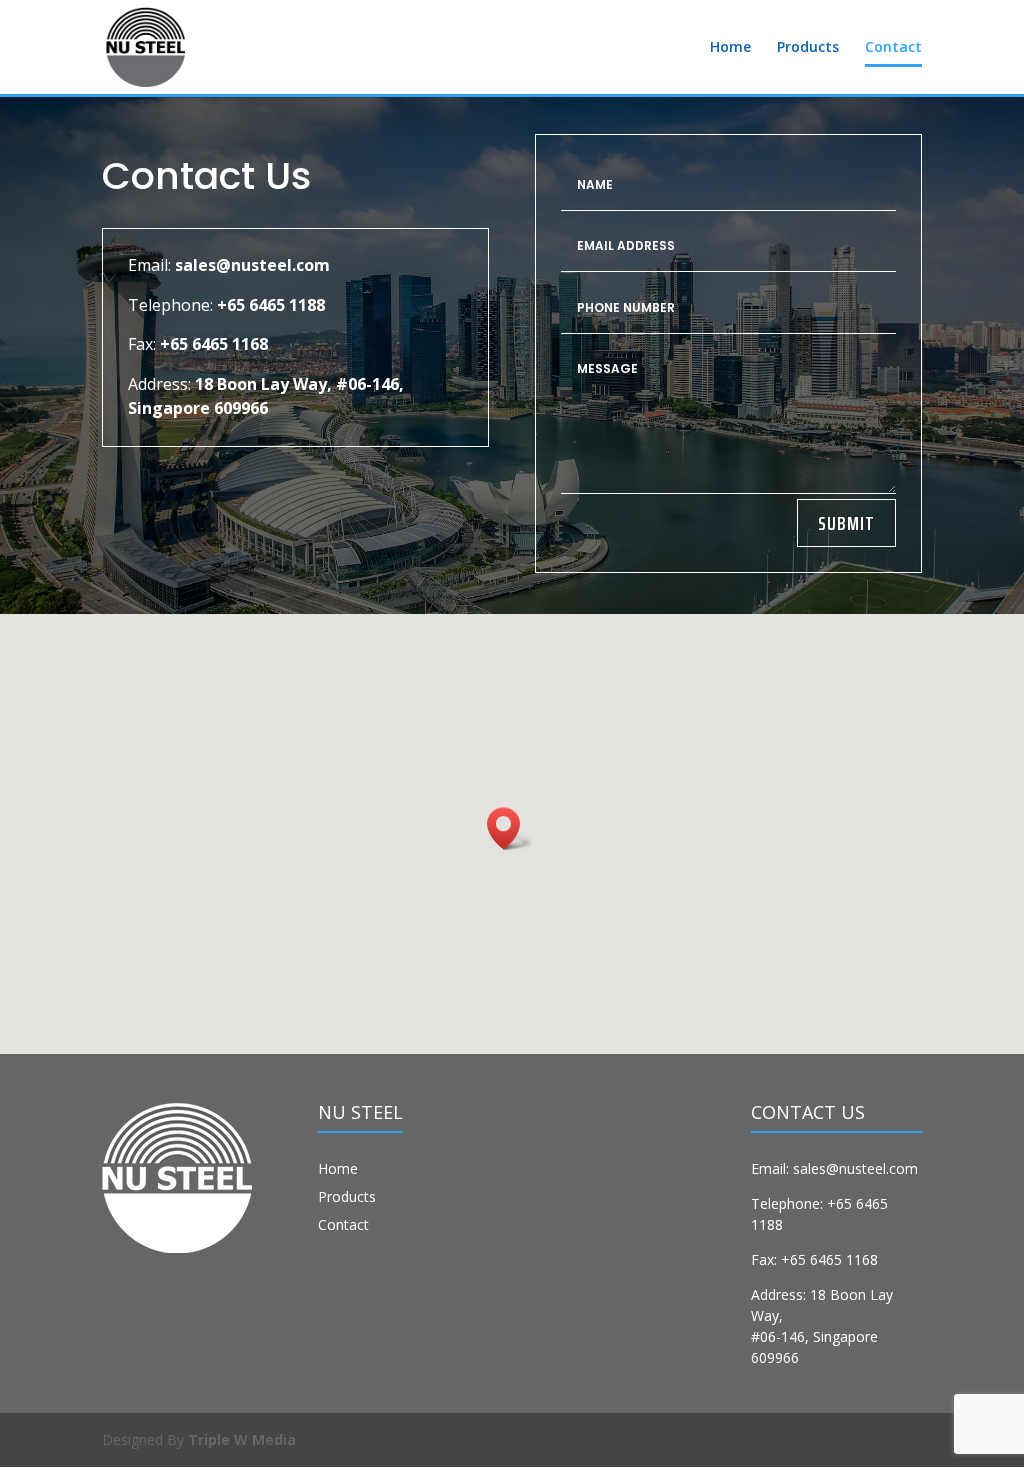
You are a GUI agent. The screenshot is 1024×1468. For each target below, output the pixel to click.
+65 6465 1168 (214, 344)
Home (730, 48)
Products (808, 48)
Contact (893, 48)
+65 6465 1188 (271, 305)
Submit (846, 523)
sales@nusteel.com (252, 265)
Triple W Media (242, 1439)
